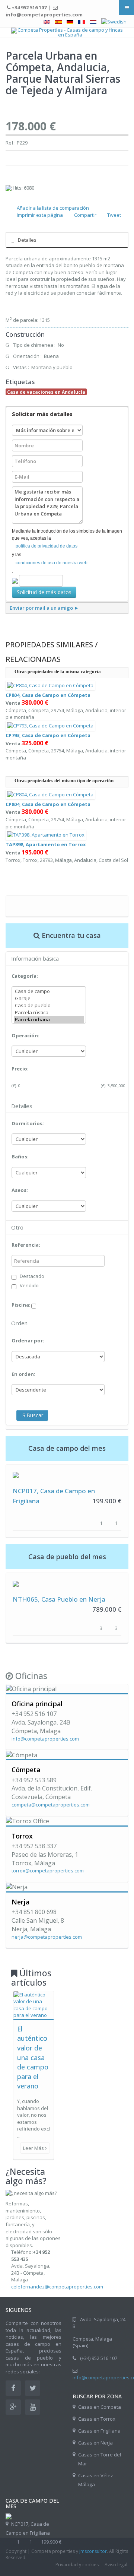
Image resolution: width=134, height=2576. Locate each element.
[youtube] (33, 2407)
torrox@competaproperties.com (48, 1871)
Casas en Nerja (95, 2443)
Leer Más (34, 2148)
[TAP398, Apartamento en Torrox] (46, 834)
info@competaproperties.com (45, 1739)
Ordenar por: (28, 1341)
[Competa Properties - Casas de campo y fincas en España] (67, 32)
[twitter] (33, 2388)
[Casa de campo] (49, 991)
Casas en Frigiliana (99, 2431)
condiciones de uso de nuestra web (52, 563)
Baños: (20, 1157)
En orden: (23, 1374)
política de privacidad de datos (47, 546)
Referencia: (26, 1245)
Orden (19, 1323)
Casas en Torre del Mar (100, 2459)
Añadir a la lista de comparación (53, 208)
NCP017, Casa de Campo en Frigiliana (28, 2528)
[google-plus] (13, 2407)
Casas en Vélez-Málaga (96, 2480)
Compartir (85, 215)
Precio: (20, 1069)
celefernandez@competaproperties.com (57, 2287)
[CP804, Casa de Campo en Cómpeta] (50, 685)
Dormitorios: (28, 1123)
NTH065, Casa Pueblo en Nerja (59, 1599)
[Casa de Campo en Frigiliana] (9, 2516)
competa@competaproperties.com (51, 1805)
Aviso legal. (117, 2565)
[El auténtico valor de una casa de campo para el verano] (33, 2004)
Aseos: (20, 1190)
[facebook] (13, 2388)
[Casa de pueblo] (49, 1005)
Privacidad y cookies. (78, 2565)
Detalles (27, 240)
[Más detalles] (16, 1475)
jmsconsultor (93, 2551)
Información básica (35, 958)
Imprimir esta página (40, 215)
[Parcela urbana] (49, 1020)
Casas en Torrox (97, 2419)
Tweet (114, 215)
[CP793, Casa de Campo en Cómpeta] (50, 725)
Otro (17, 1227)
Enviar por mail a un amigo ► (44, 608)
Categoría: (25, 976)
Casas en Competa (100, 2407)
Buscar (35, 1415)
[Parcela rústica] (49, 1013)
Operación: (25, 1035)
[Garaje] (49, 998)
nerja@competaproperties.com (47, 1937)
